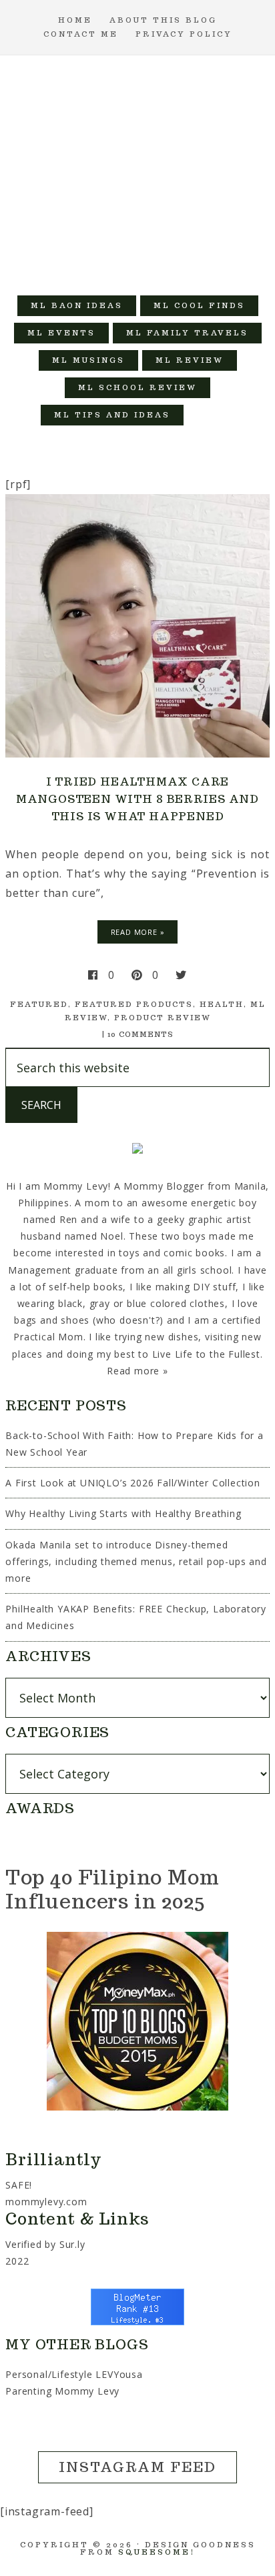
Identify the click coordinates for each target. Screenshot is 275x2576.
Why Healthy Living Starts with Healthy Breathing (123, 1513)
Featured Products (134, 1004)
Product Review (163, 1018)
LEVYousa (119, 2374)
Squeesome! (157, 2552)
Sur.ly (72, 2244)
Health (222, 1004)
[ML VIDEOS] (211, 415)
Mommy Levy (138, 169)
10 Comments (141, 1034)
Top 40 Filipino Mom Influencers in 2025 (112, 1889)
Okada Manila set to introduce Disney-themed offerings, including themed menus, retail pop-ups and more (136, 1561)
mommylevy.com (46, 2202)
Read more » (137, 1371)
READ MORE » (138, 932)
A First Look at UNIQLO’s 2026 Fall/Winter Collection (133, 1483)
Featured (39, 1004)
